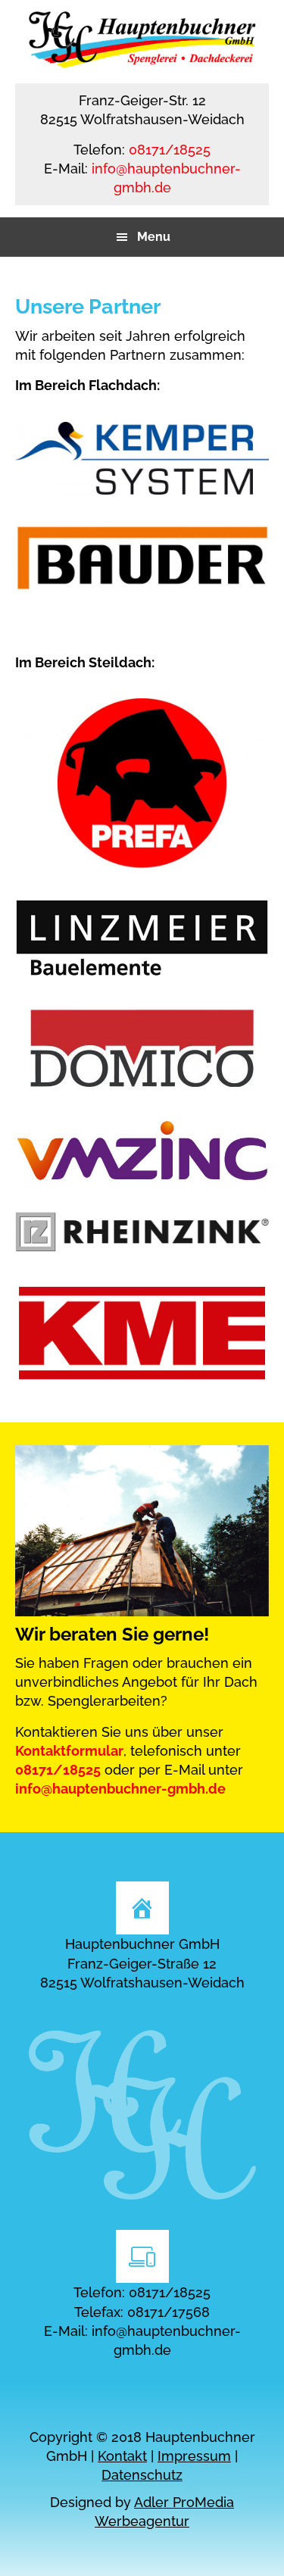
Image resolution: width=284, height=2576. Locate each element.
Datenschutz (142, 2475)
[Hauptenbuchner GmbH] (142, 63)
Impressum (194, 2456)
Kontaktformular (69, 1751)
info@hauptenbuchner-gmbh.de (120, 1789)
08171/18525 (170, 150)
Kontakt (122, 2456)
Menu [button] (154, 237)
